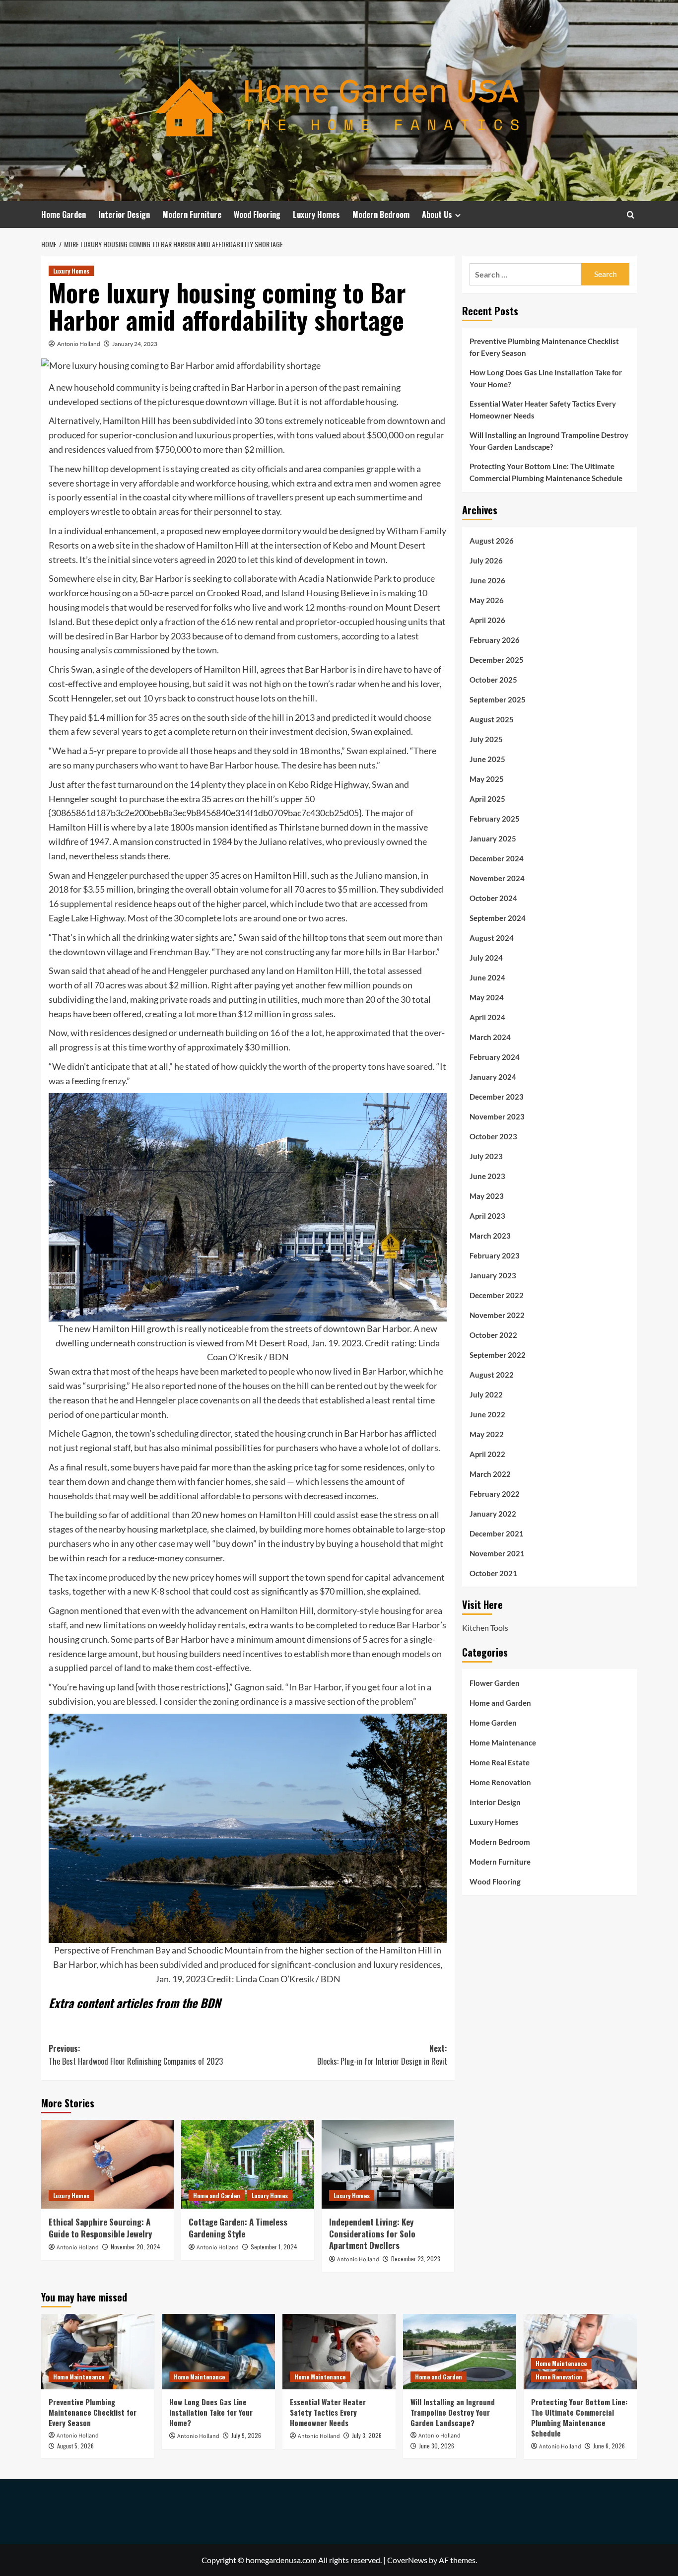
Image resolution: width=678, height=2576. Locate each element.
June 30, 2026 (437, 2446)
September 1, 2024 (274, 2247)
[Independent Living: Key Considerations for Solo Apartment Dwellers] (388, 2164)
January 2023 (493, 1275)
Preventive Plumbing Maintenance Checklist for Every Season (544, 347)
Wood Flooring (257, 214)
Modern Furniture (192, 214)
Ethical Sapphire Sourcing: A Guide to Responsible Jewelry (100, 2228)
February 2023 (495, 1255)
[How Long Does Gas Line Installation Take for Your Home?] (218, 2352)
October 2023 (493, 1136)
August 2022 (492, 1374)
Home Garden (64, 214)
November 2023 (497, 1116)
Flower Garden (495, 1682)
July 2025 (486, 739)
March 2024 (490, 1037)
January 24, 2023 (135, 344)
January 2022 (493, 1513)
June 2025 (487, 759)
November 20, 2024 (136, 2247)
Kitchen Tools (485, 1628)
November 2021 (497, 1553)
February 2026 (495, 639)
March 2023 (490, 1235)
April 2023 (487, 1215)
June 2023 (487, 1176)
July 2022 (486, 1394)
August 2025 (492, 719)
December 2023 (497, 1096)
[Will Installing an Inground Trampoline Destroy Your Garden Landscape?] (460, 2352)
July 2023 (486, 1156)
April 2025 (487, 798)
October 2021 (493, 1573)
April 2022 (487, 1454)
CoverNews (407, 2560)
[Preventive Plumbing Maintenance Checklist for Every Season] (98, 2352)
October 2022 (493, 1334)
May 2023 (487, 1195)
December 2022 (497, 1295)
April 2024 (487, 1017)
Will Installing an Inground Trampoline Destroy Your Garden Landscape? (549, 441)
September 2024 (498, 917)
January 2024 (493, 1076)
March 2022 (490, 1473)
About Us (437, 214)
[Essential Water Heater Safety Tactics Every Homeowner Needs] (339, 2352)
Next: (382, 2055)
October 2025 (493, 679)
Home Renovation (500, 1782)
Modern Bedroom (381, 214)
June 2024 (487, 977)
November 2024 (497, 878)
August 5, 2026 (75, 2446)
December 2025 (497, 659)
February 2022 (495, 1493)
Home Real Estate (500, 1762)
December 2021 (497, 1533)
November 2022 (497, 1315)
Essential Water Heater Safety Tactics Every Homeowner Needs (543, 410)
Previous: (136, 2055)
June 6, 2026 (609, 2446)
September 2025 (498, 699)
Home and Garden (217, 2195)
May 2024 (487, 997)
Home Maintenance (503, 1742)
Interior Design (124, 214)
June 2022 (487, 1414)
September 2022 (498, 1354)
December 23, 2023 (416, 2259)
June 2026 (487, 580)
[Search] (631, 215)
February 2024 (495, 1056)
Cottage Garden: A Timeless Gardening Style (238, 2228)
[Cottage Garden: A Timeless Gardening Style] (247, 2164)
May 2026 (487, 600)
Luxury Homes (316, 214)
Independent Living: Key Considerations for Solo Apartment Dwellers (372, 2234)
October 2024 (493, 898)
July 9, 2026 (246, 2435)
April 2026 (487, 620)
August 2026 (492, 540)
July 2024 (486, 957)
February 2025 (495, 818)
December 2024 (497, 858)
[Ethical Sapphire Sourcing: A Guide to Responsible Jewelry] (107, 2164)
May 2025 (487, 778)
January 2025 (493, 838)
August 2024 (492, 937)
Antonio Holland (79, 344)
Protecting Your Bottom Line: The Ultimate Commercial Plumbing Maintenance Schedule (546, 472)
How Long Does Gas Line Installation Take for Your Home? (546, 378)
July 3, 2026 (367, 2435)
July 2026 (486, 560)
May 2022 (487, 1434)
